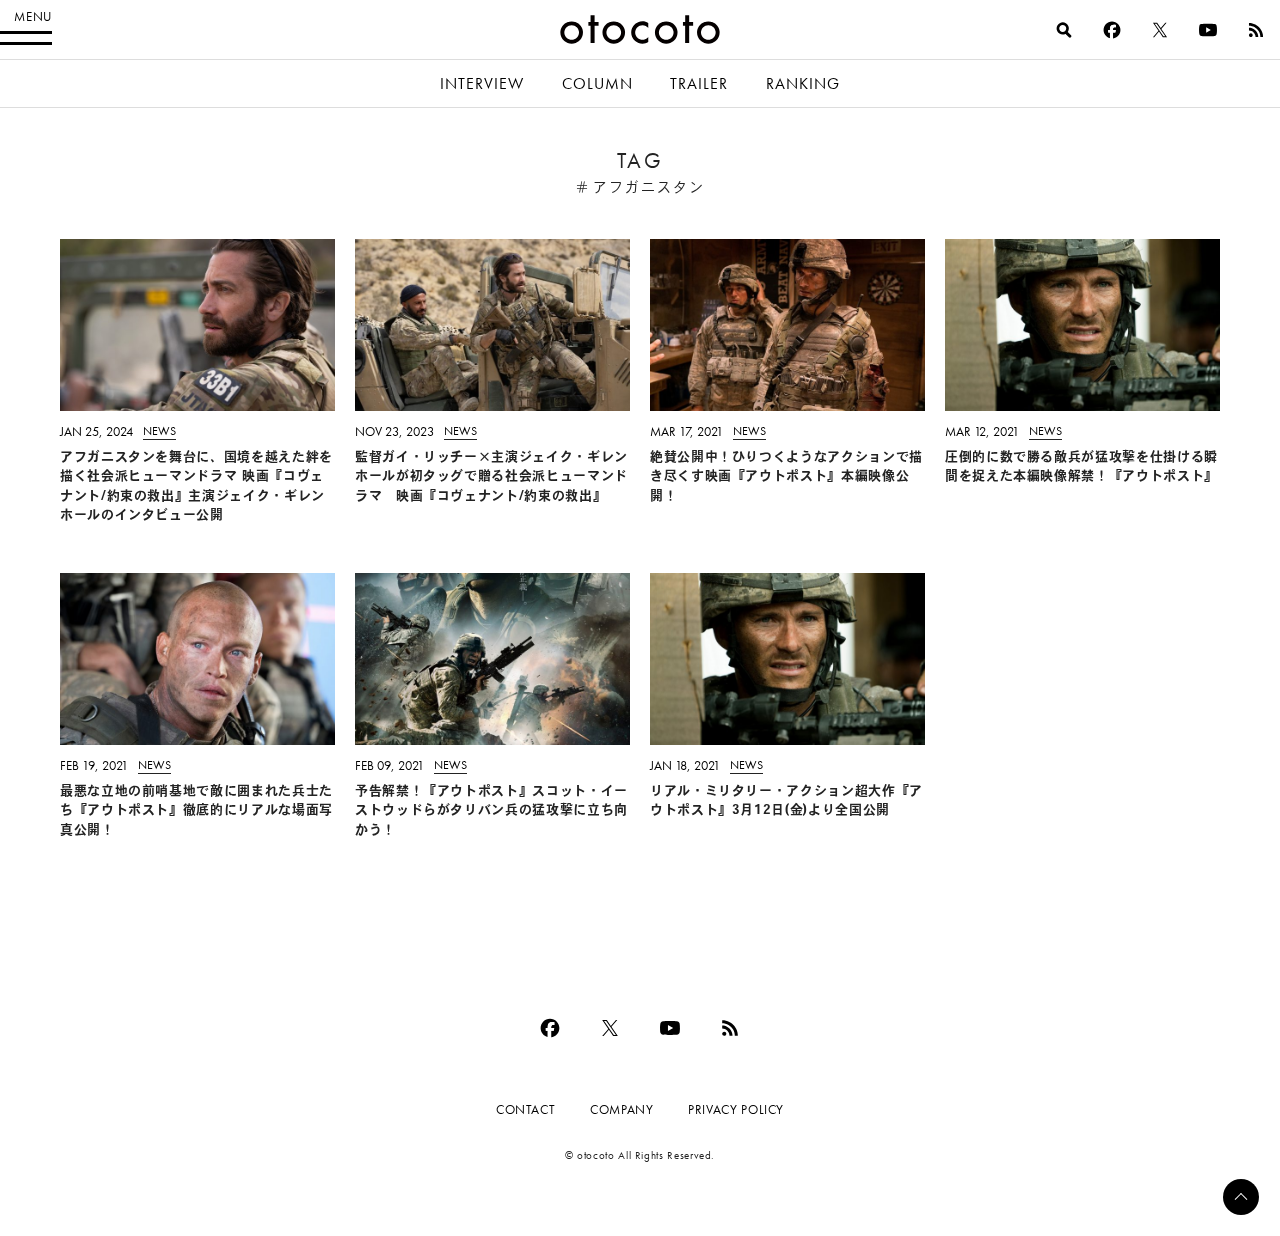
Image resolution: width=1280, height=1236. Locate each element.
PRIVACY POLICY (736, 1109)
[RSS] (1256, 30)
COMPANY (621, 1109)
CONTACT (525, 1109)
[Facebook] (1112, 30)
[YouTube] (1208, 30)
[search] (1064, 30)
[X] (1160, 30)
